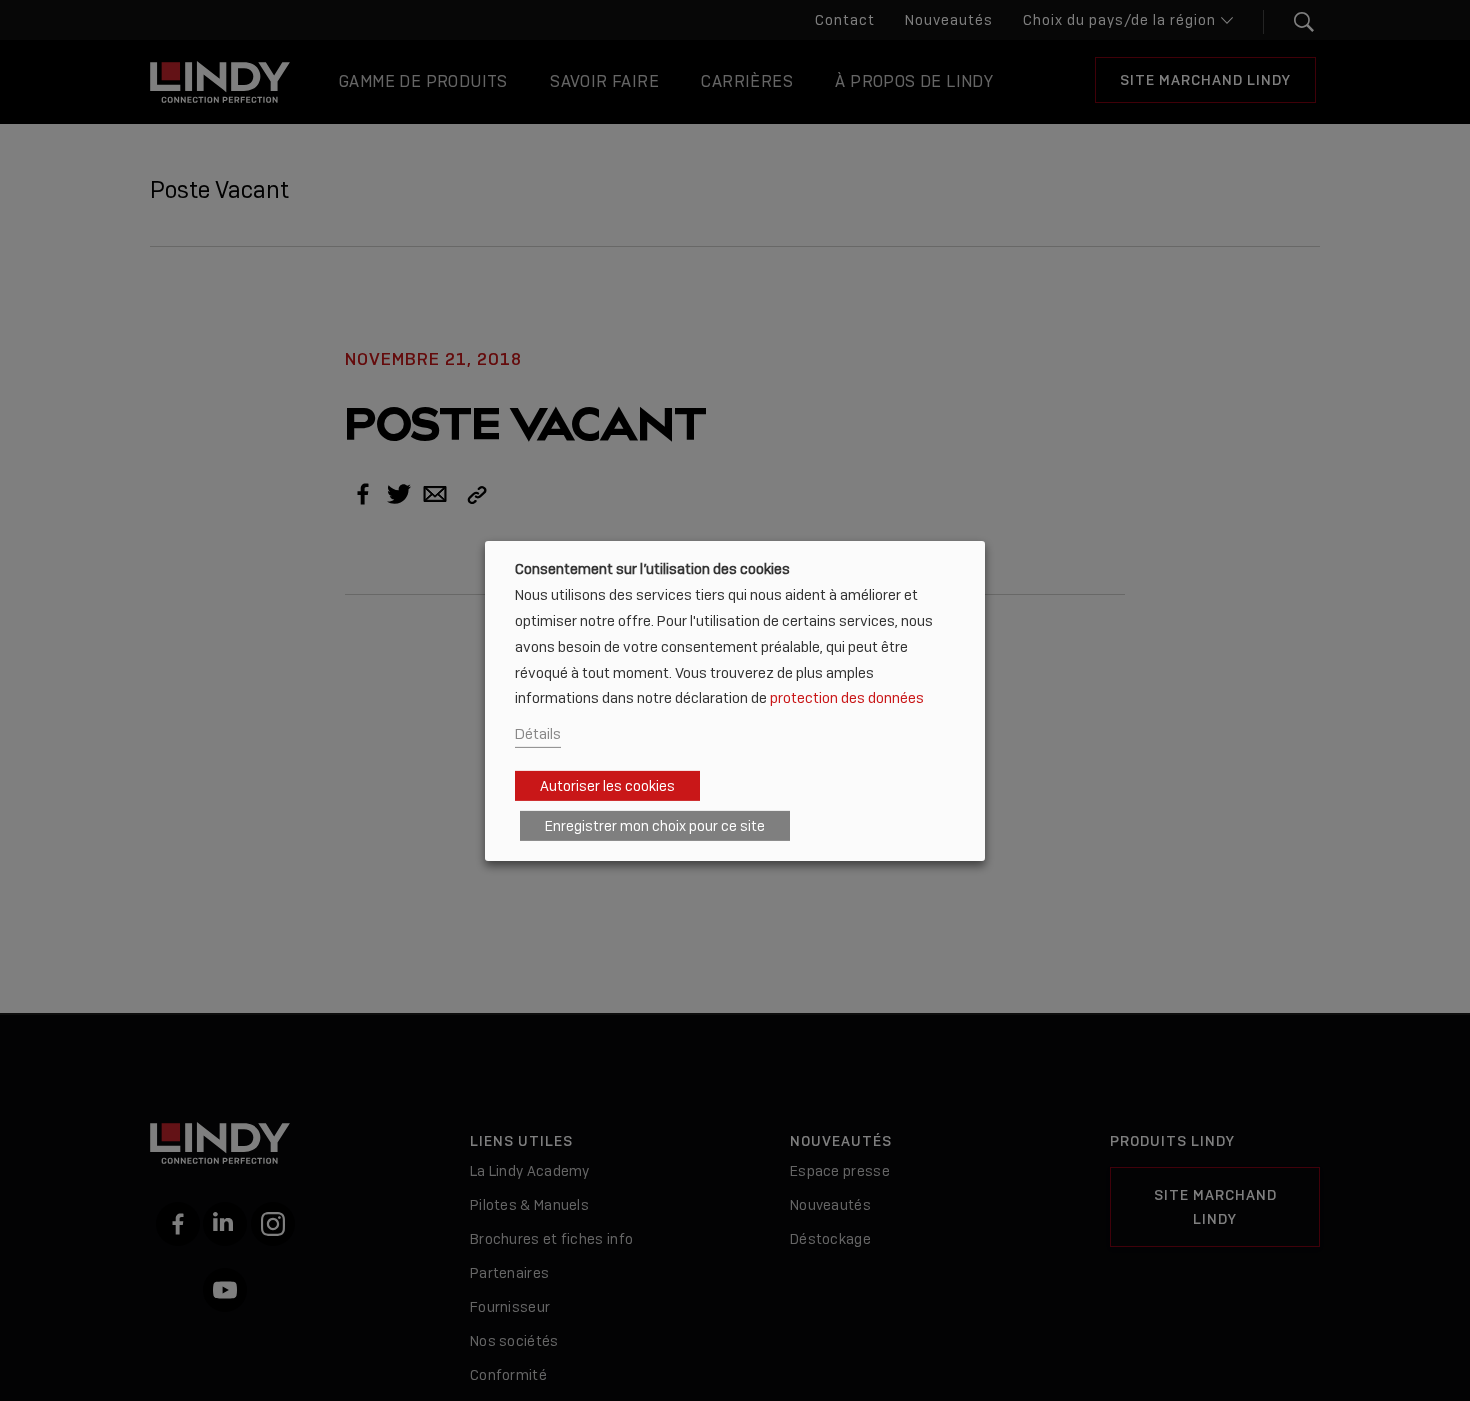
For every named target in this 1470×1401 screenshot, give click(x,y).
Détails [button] (538, 733)
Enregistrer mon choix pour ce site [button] (655, 826)
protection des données (847, 697)
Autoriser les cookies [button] (607, 786)
